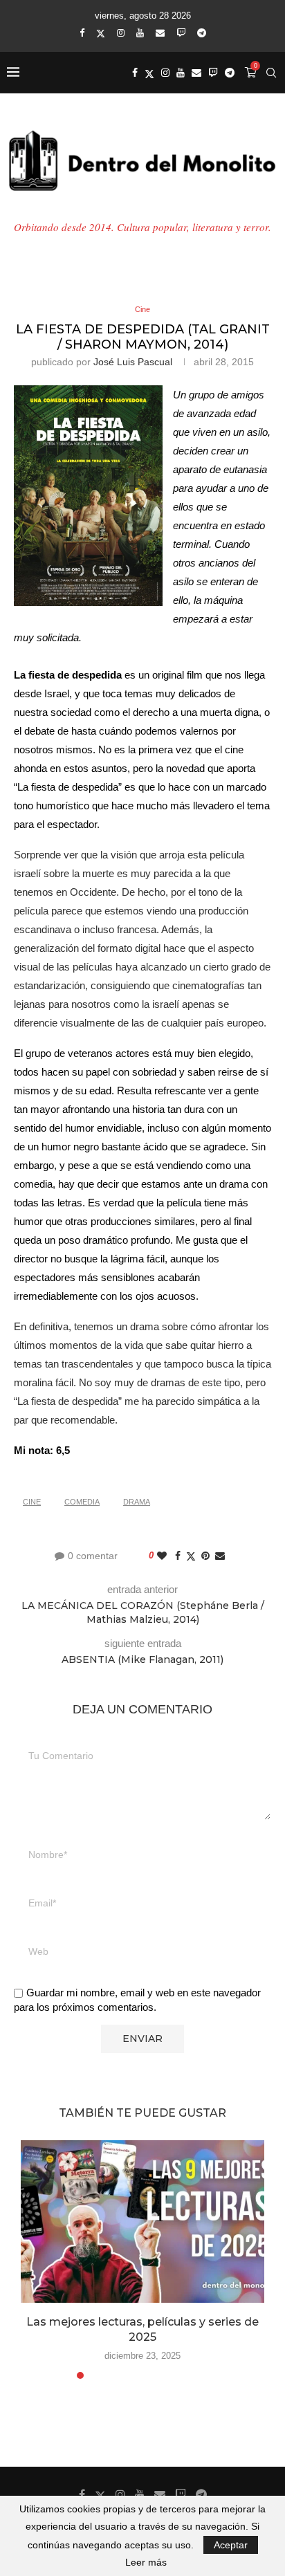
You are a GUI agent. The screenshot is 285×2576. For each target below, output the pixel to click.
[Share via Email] (220, 1556)
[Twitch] (181, 33)
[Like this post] (162, 1556)
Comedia (82, 1502)
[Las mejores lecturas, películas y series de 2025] (142, 2221)
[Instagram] (121, 33)
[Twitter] (101, 33)
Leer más (146, 2562)
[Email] (160, 33)
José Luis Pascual (133, 362)
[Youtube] (140, 33)
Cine (32, 1502)
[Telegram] (202, 33)
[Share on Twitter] (191, 1556)
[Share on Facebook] (178, 1556)
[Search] (271, 73)
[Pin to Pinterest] (205, 1556)
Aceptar (231, 2545)
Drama (137, 1502)
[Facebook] (82, 33)
